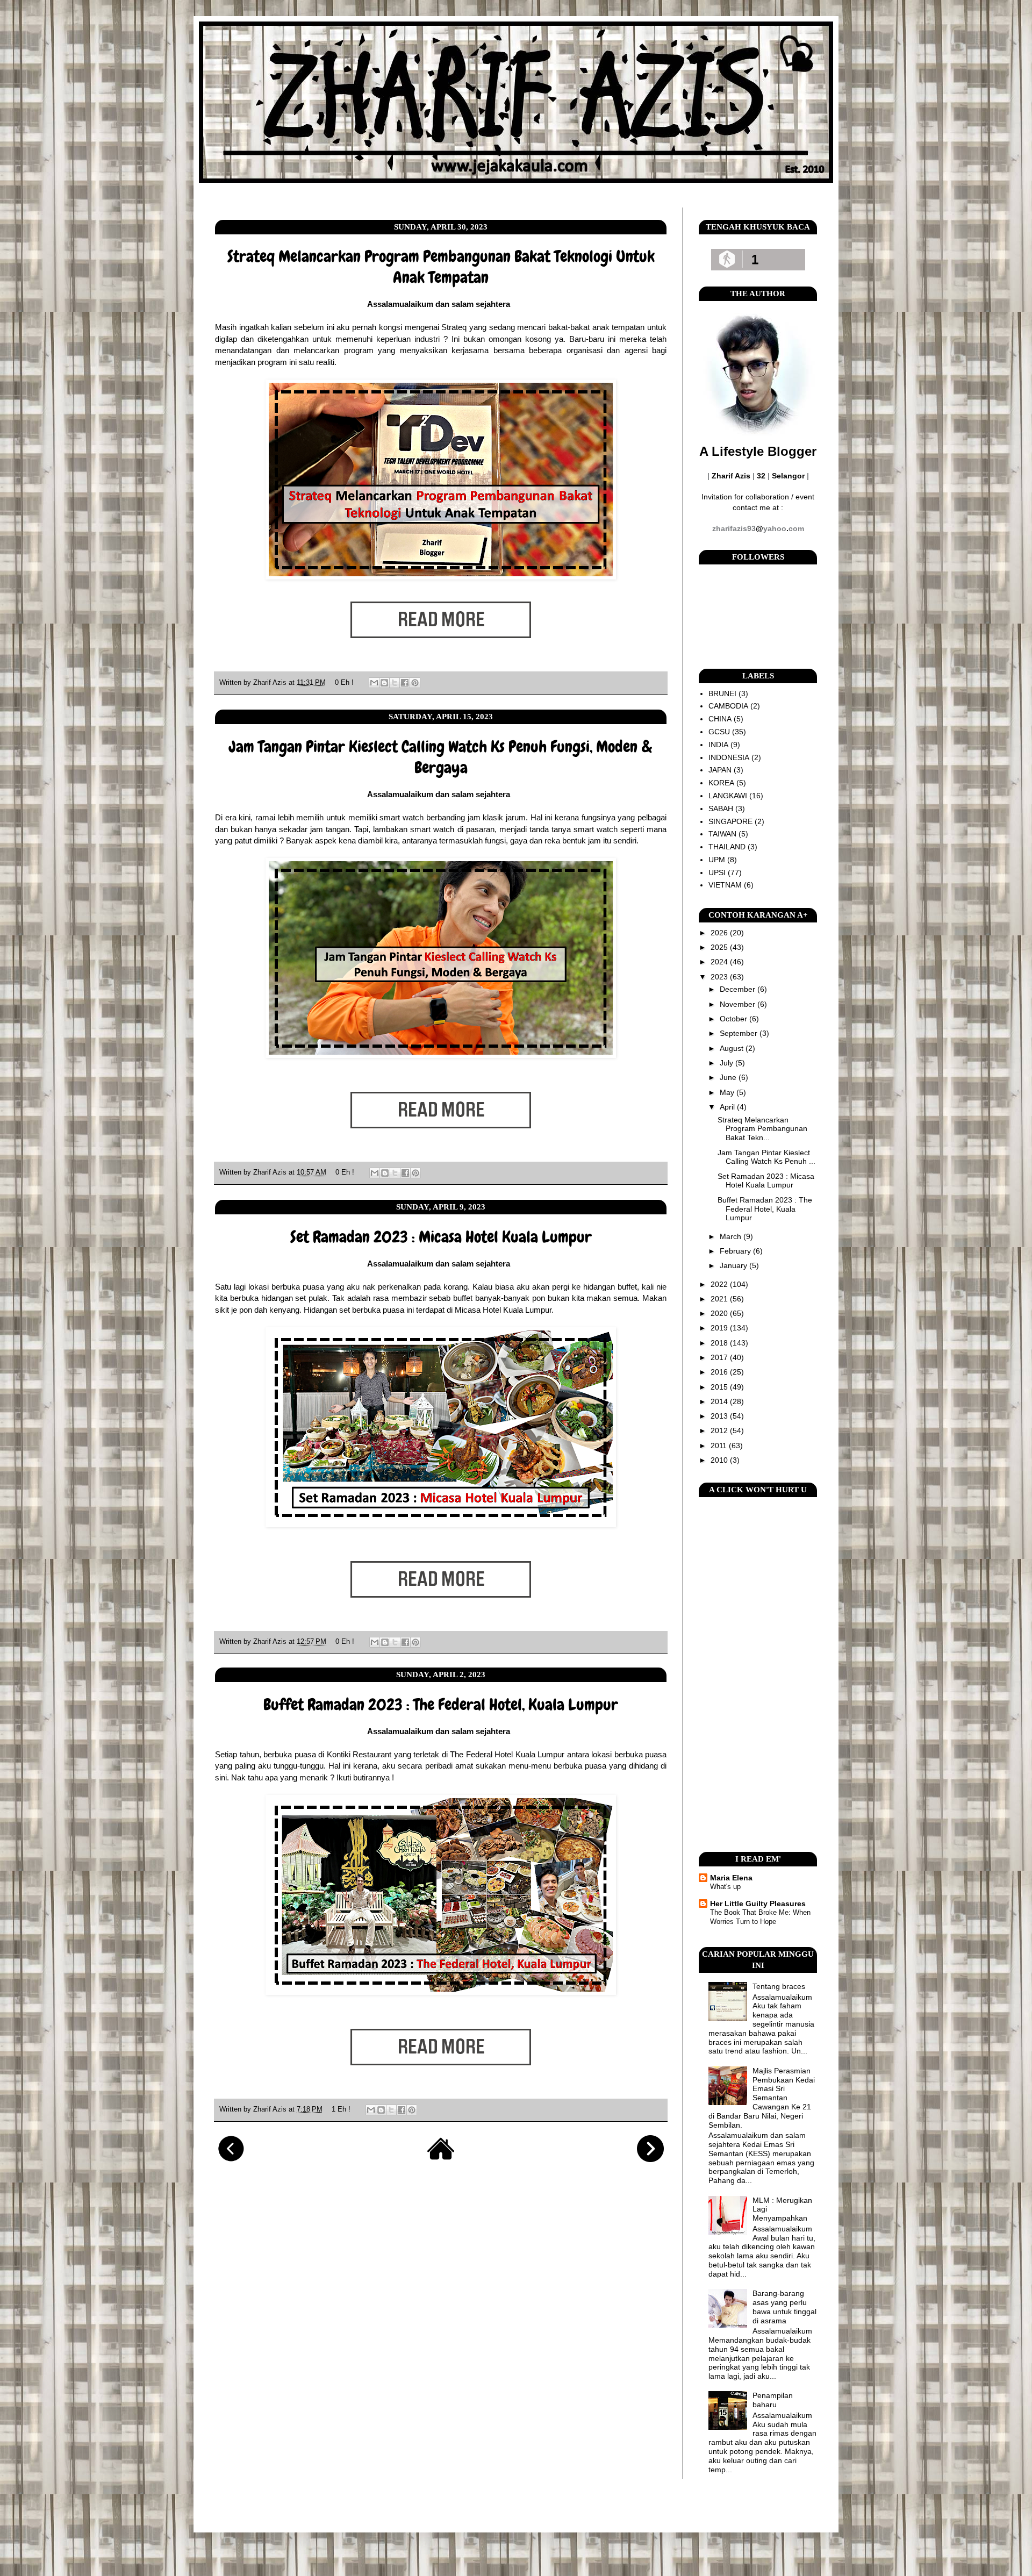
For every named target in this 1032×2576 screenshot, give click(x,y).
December (739, 989)
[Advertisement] (758, 1675)
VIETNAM (725, 885)
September (740, 1033)
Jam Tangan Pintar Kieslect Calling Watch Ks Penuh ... (766, 1157)
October (734, 1019)
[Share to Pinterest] (415, 683)
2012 (720, 1430)
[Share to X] (395, 683)
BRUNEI (722, 693)
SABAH (721, 808)
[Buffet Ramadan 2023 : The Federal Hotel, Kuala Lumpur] (441, 2082)
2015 (720, 1387)
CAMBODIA (728, 706)
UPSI (717, 872)
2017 (720, 1357)
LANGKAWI (728, 796)
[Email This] (374, 683)
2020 (720, 1313)
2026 (720, 933)
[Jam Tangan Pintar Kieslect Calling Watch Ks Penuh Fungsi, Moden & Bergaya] (441, 1145)
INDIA (718, 745)
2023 (720, 977)
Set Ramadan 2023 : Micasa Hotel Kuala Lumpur (441, 1237)
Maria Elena (731, 1878)
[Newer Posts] (231, 2159)
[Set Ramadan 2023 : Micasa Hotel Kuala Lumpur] (441, 1614)
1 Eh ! (341, 2109)
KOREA (721, 783)
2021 (720, 1299)
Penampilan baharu (773, 2400)
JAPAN (720, 770)
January (734, 1265)
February (736, 1251)
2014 (720, 1401)
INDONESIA (729, 757)
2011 (720, 1446)
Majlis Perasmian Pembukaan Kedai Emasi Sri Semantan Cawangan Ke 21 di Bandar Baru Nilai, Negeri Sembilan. (762, 2098)
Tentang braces (779, 1986)
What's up (725, 1887)
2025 (720, 947)
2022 (720, 1284)
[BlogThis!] (384, 683)
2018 (720, 1343)
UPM (717, 860)
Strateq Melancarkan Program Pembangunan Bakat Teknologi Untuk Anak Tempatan (441, 267)
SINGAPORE (730, 821)
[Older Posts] (650, 2159)
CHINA (720, 719)
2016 (720, 1372)
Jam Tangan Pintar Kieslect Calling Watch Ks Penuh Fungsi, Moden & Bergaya (441, 757)
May (728, 1092)
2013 (720, 1416)
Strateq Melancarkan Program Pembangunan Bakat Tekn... (762, 1129)
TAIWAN (722, 834)
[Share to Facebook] (405, 683)
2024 (720, 962)
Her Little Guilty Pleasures (758, 1904)
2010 (720, 1460)
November (739, 1004)
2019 (720, 1328)
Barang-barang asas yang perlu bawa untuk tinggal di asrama (784, 2307)
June (729, 1077)
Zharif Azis (271, 683)
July (728, 1063)
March (732, 1236)
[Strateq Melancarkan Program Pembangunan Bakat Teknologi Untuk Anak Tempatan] (441, 655)
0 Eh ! (344, 683)
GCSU (719, 732)
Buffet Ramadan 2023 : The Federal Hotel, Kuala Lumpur (441, 1705)
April (728, 1107)
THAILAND (727, 847)
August (733, 1048)
